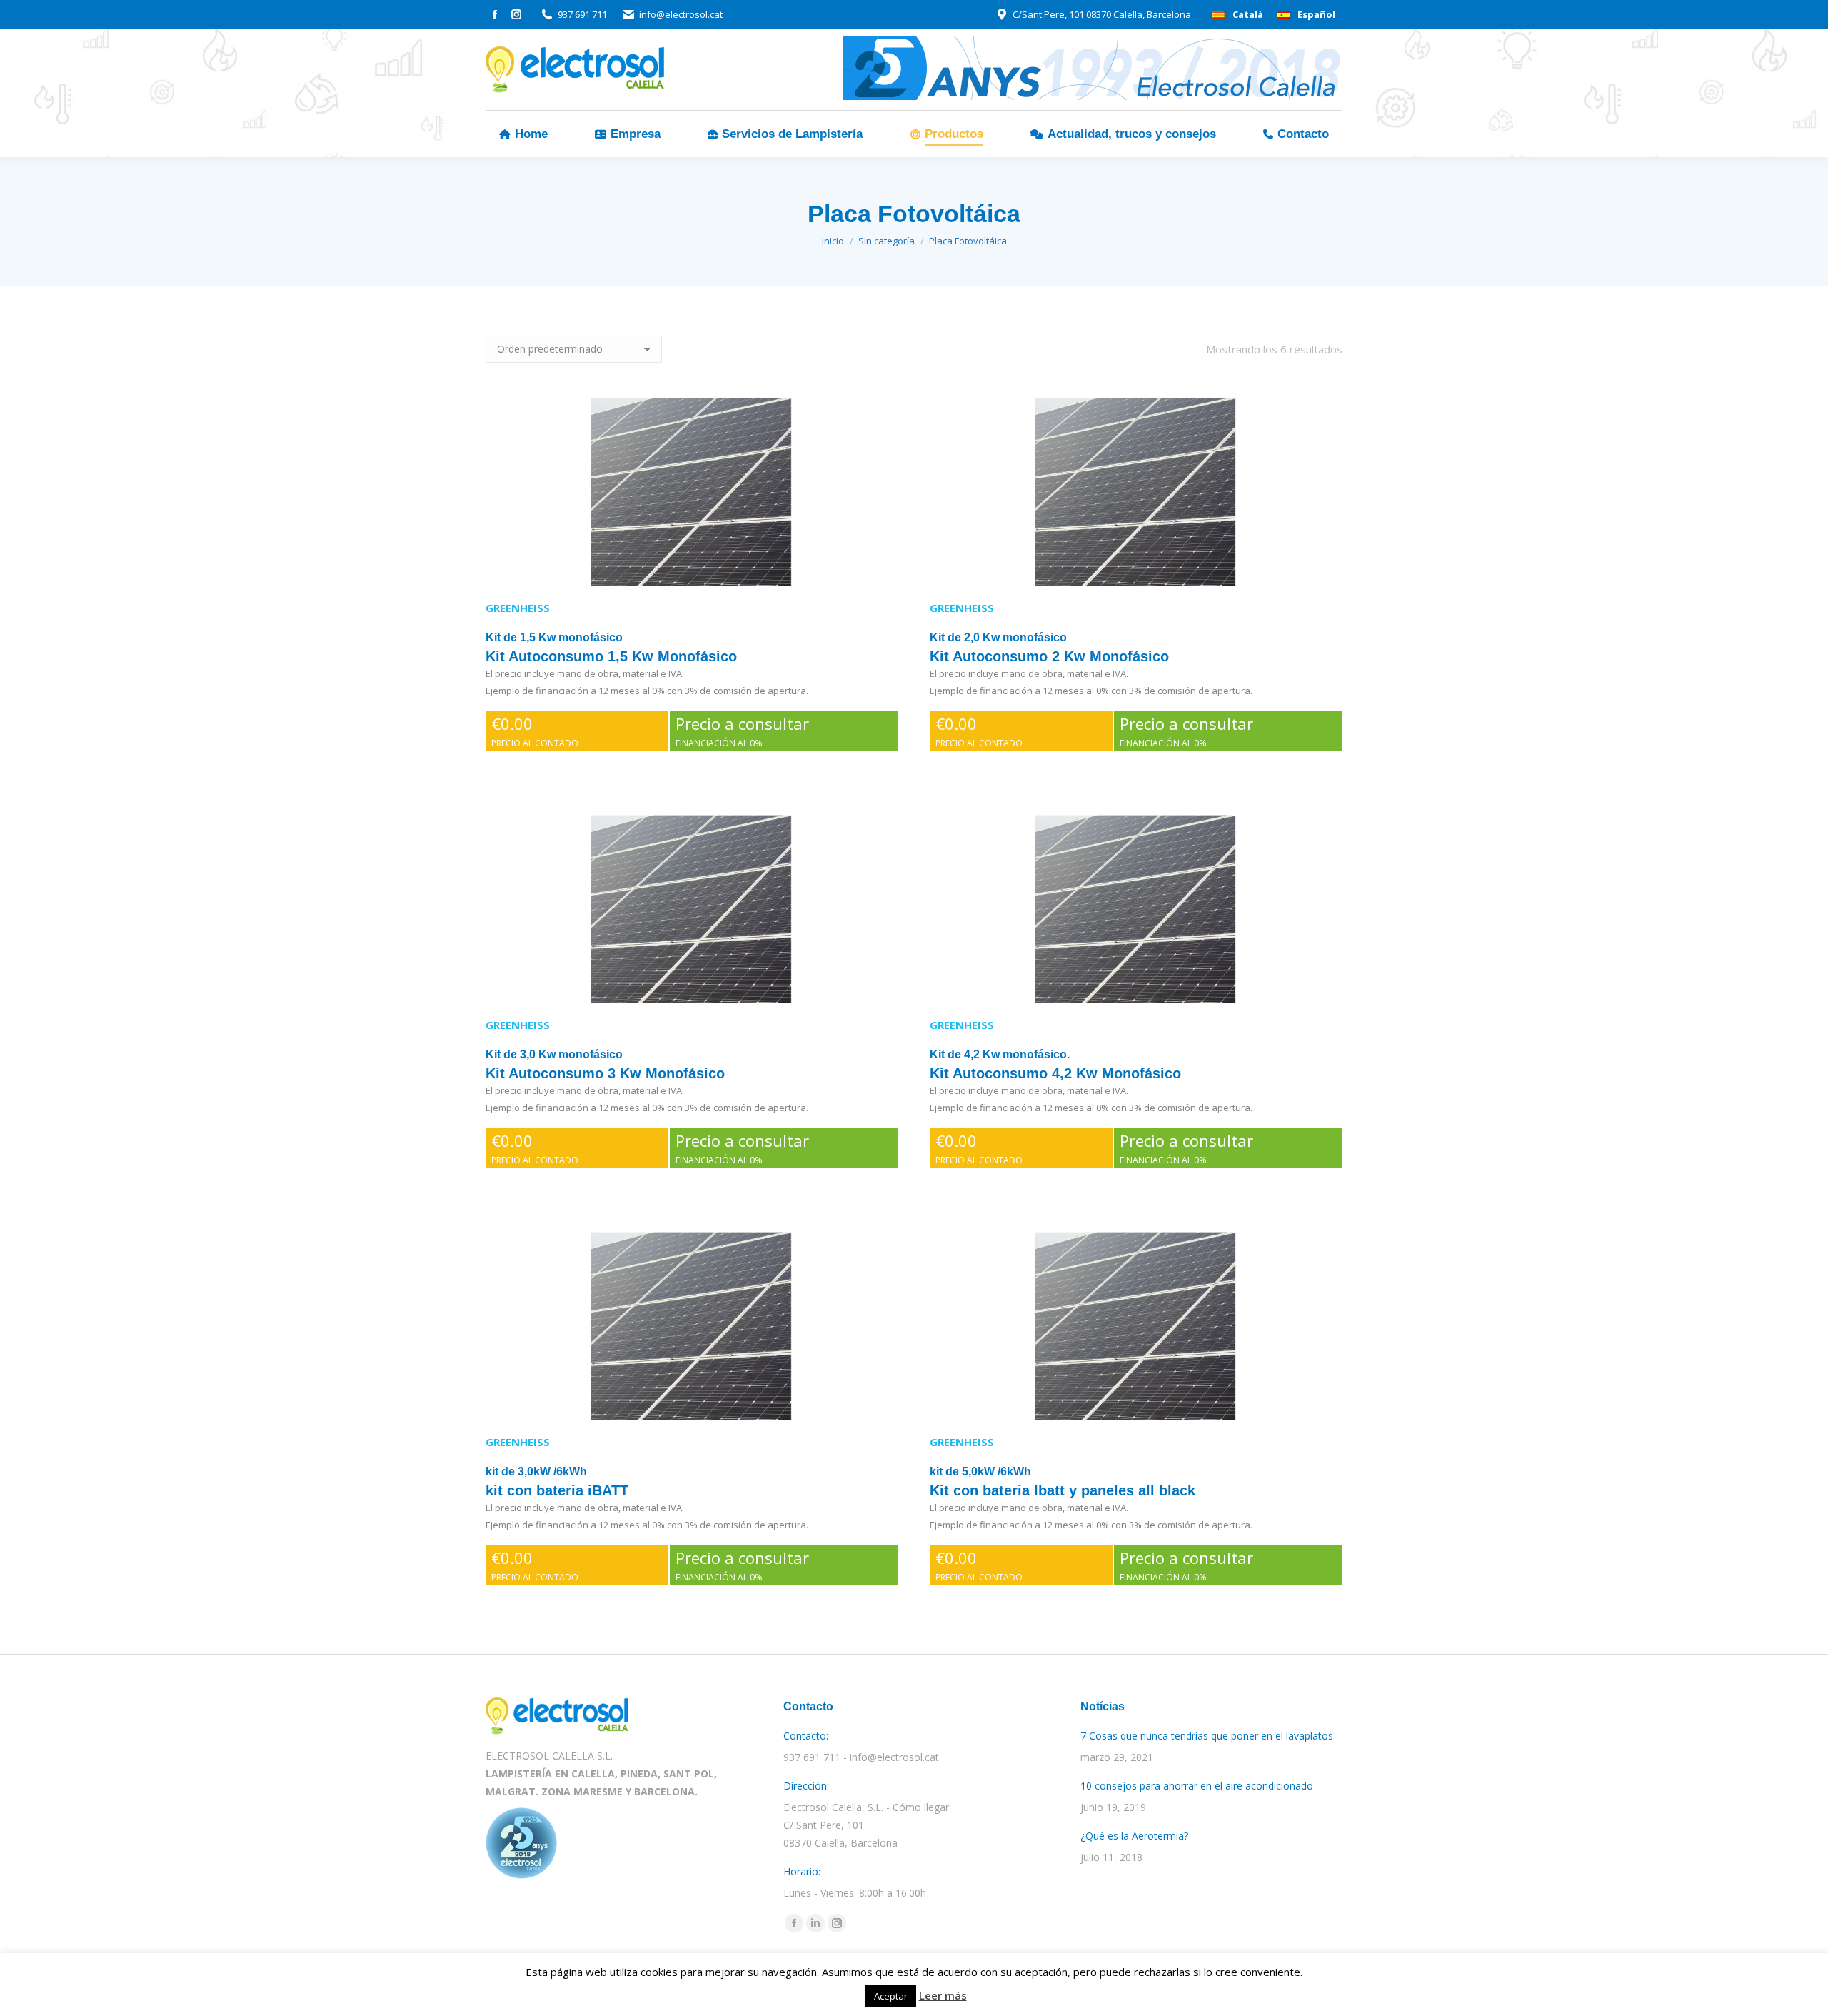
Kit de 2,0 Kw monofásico (998, 637)
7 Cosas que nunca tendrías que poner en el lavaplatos (1207, 1736)
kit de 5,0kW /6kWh (980, 1471)
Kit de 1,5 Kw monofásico (554, 637)
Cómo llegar (921, 1807)
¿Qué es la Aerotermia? (1134, 1836)
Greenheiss (518, 608)
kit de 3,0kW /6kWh (536, 1471)
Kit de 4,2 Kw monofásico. (1000, 1054)
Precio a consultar (742, 731)
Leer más (943, 1995)
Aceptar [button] (891, 1996)
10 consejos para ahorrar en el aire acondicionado (1197, 1786)
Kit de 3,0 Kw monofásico (554, 1054)
